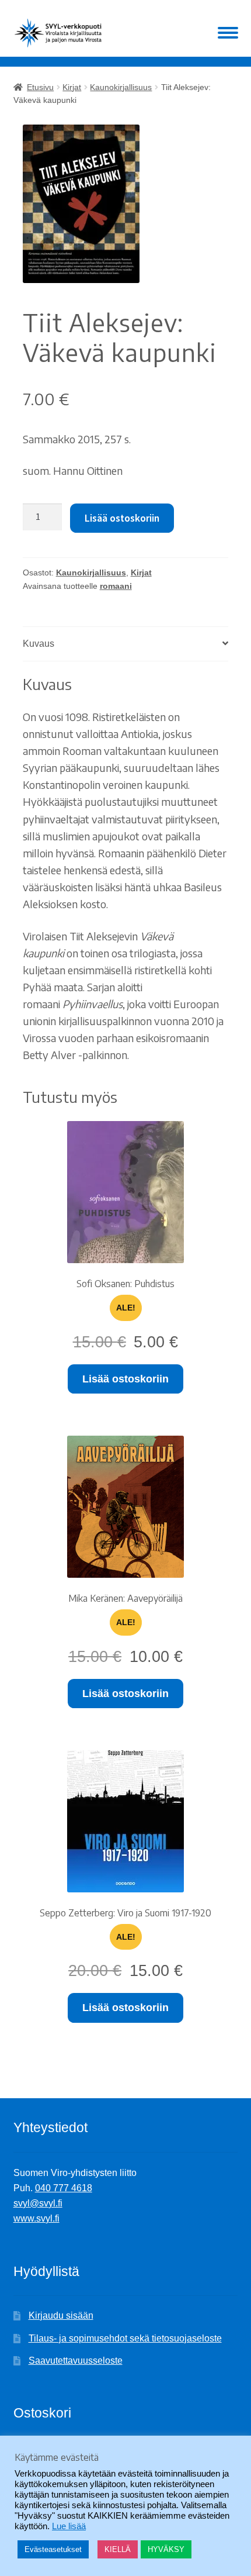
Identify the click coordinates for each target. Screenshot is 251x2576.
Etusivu (40, 87)
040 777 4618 (64, 2188)
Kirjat (72, 87)
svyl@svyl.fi (38, 2203)
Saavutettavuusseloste (76, 2361)
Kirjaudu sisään (61, 2315)
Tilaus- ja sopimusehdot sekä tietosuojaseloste (125, 2338)
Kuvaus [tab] (39, 644)
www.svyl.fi (36, 2218)
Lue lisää (69, 2526)
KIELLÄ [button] (118, 2549)
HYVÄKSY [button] (166, 2549)
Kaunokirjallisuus (121, 87)
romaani (116, 586)
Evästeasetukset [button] (53, 2549)
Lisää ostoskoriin (122, 518)
